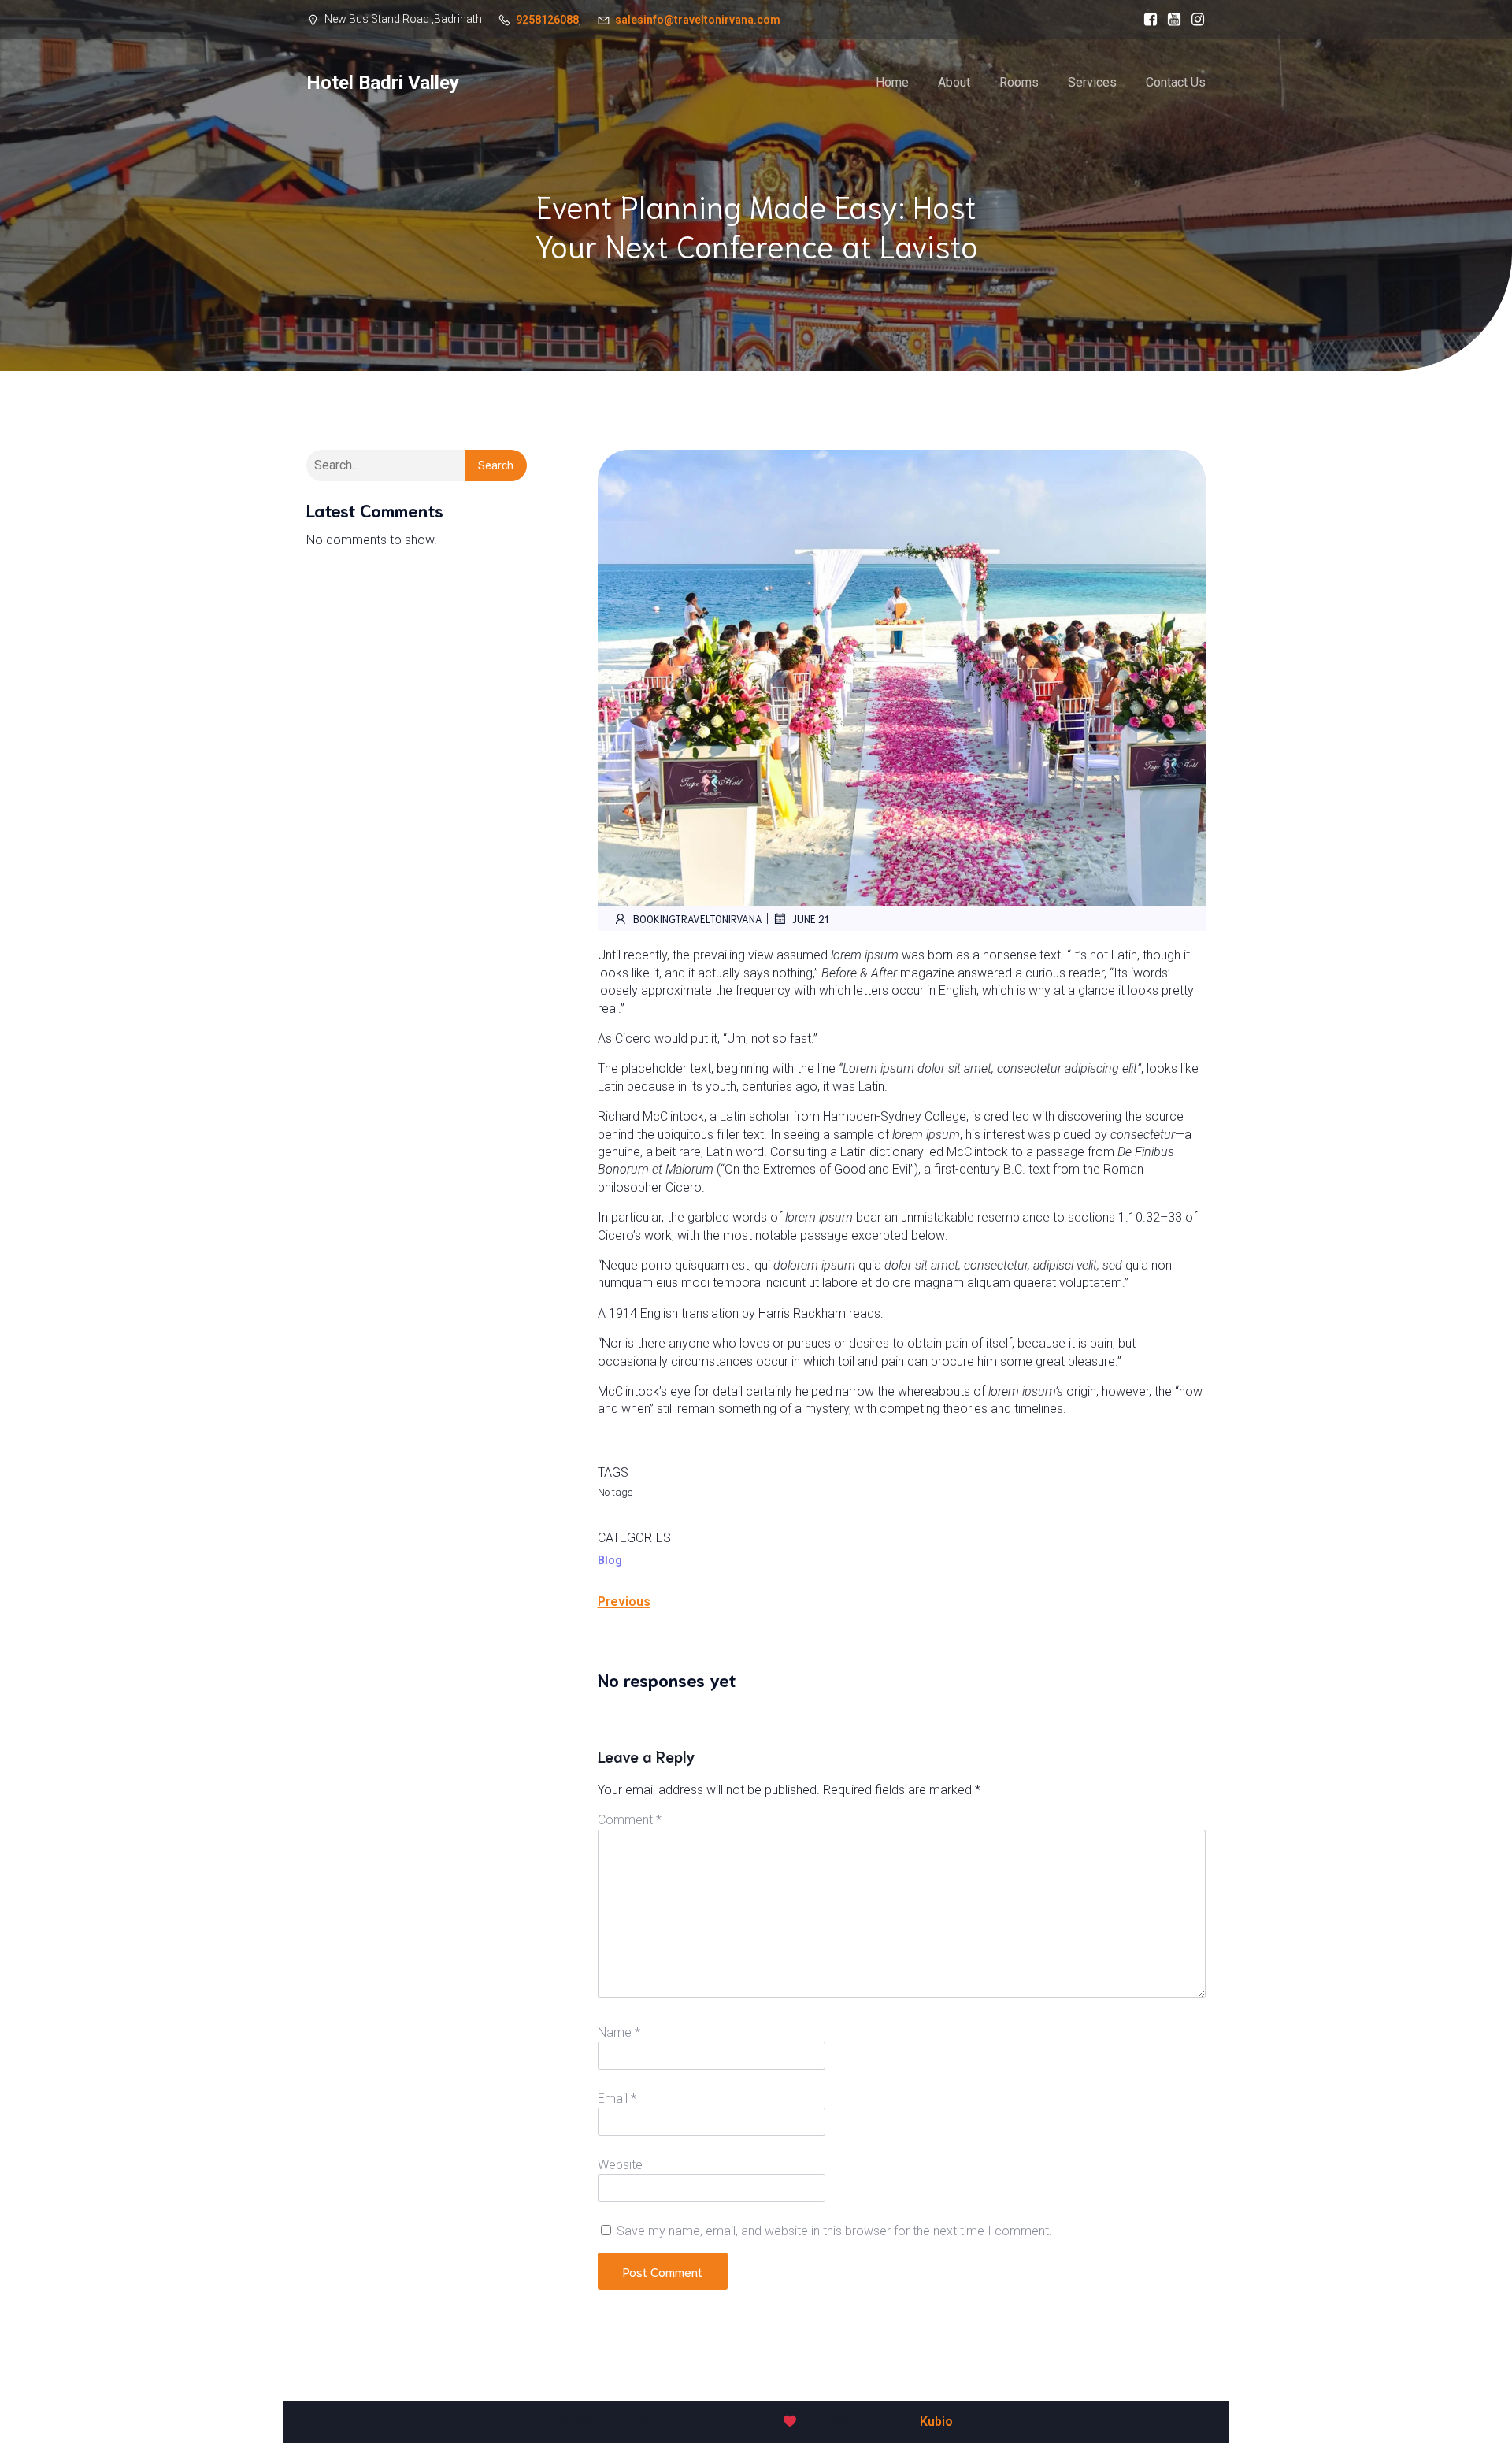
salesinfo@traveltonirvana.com (698, 20)
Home (892, 82)
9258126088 (547, 20)
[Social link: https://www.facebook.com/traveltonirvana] (1147, 20)
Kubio (936, 2422)
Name (619, 2032)
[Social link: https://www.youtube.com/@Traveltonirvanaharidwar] (1170, 20)
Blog (610, 1560)
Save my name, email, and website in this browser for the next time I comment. (834, 2231)
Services (1092, 82)
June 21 (810, 919)
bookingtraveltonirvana (698, 919)
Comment (630, 1820)
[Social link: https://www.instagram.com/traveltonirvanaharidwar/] (1194, 20)
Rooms (1019, 82)
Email (617, 2099)
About (954, 82)
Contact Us (1176, 82)
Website (620, 2165)
